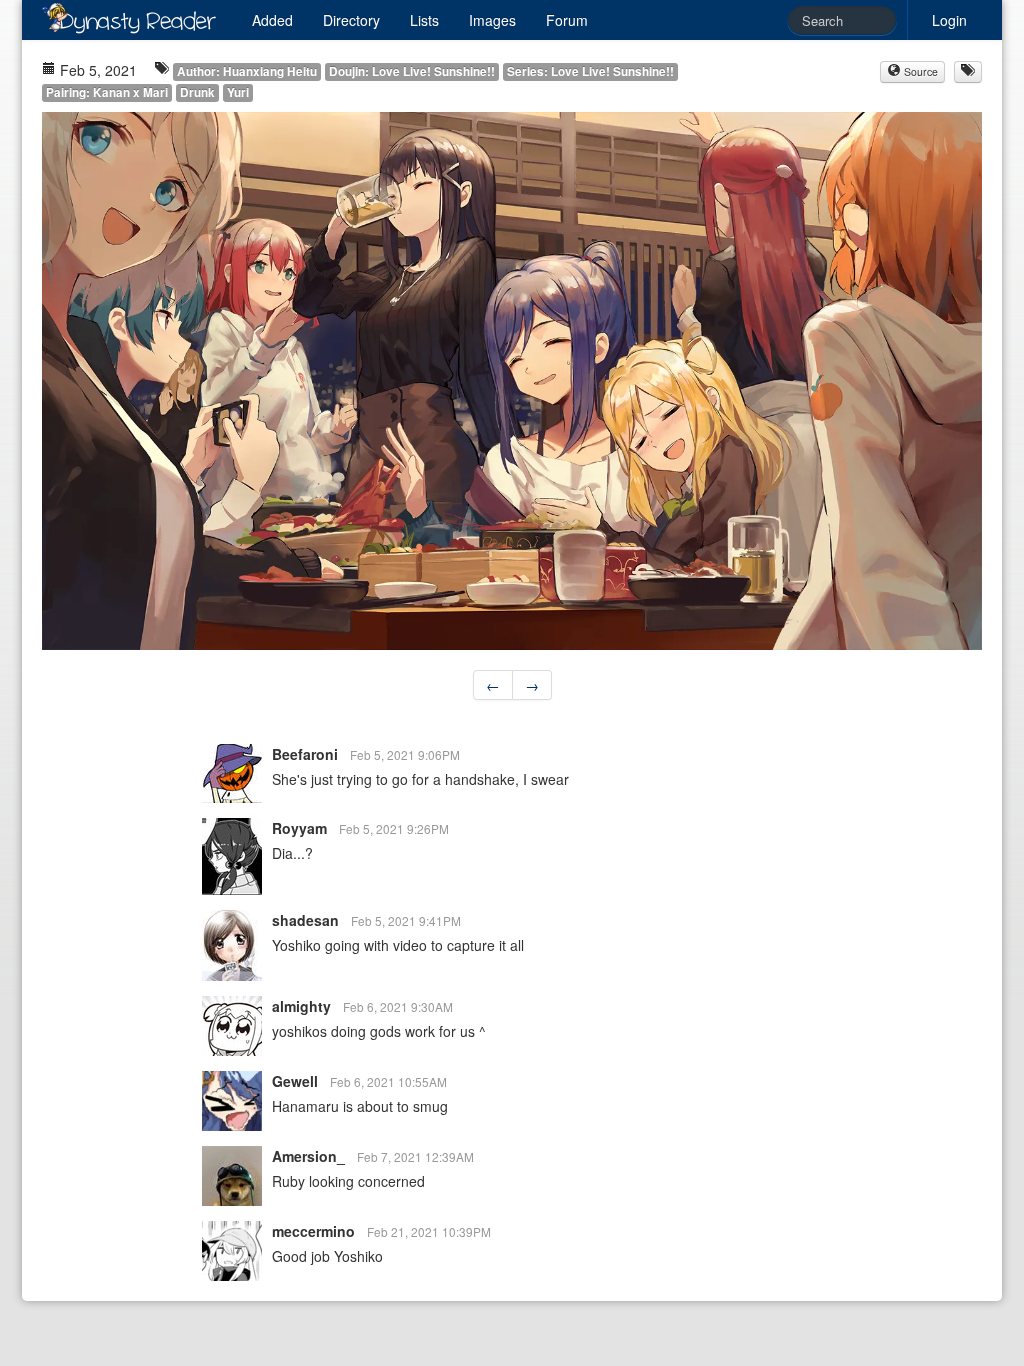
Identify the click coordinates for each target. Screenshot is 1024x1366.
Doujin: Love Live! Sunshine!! (412, 71)
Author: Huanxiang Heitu (247, 71)
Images (492, 20)
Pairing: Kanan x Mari (107, 92)
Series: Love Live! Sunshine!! (590, 71)
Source (919, 71)
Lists (424, 20)
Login (949, 20)
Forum (567, 20)
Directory (351, 20)
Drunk (197, 92)
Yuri (238, 92)
